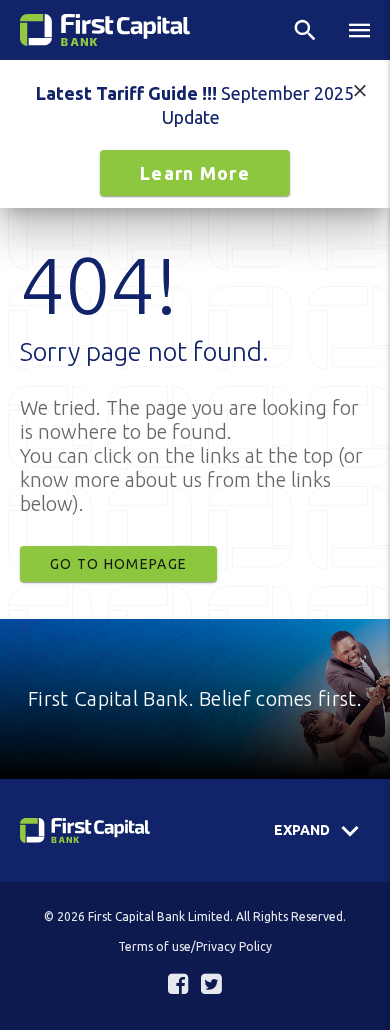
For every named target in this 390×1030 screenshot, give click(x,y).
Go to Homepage (118, 564)
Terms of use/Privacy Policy (195, 946)
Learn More (195, 173)
